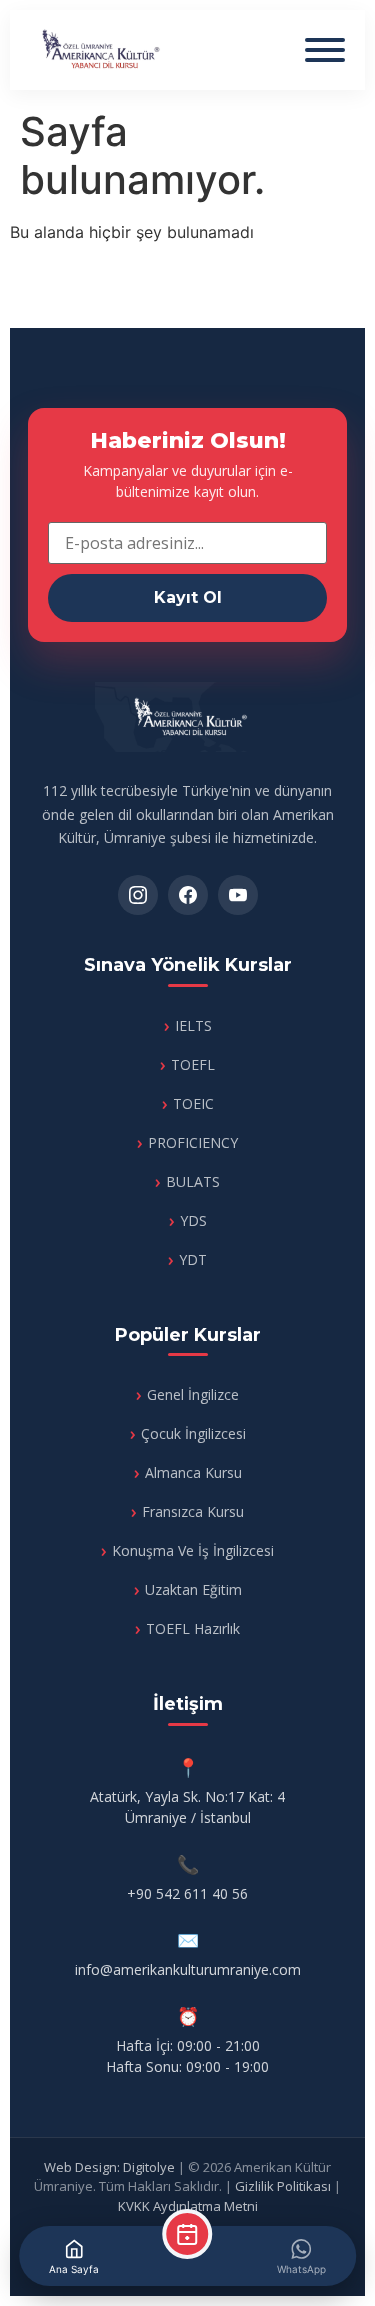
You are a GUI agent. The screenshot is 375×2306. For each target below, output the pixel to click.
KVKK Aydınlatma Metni (188, 2206)
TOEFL (193, 1064)
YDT (193, 1259)
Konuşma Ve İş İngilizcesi (193, 1550)
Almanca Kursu (193, 1472)
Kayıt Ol (188, 597)
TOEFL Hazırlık (193, 1628)
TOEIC (193, 1103)
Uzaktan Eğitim (193, 1589)
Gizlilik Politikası (283, 2186)
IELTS (193, 1025)
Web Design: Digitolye (109, 2167)
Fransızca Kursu (193, 1511)
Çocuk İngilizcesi (193, 1433)
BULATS (193, 1181)
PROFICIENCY (193, 1142)
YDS (193, 1220)
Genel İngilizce (193, 1394)
